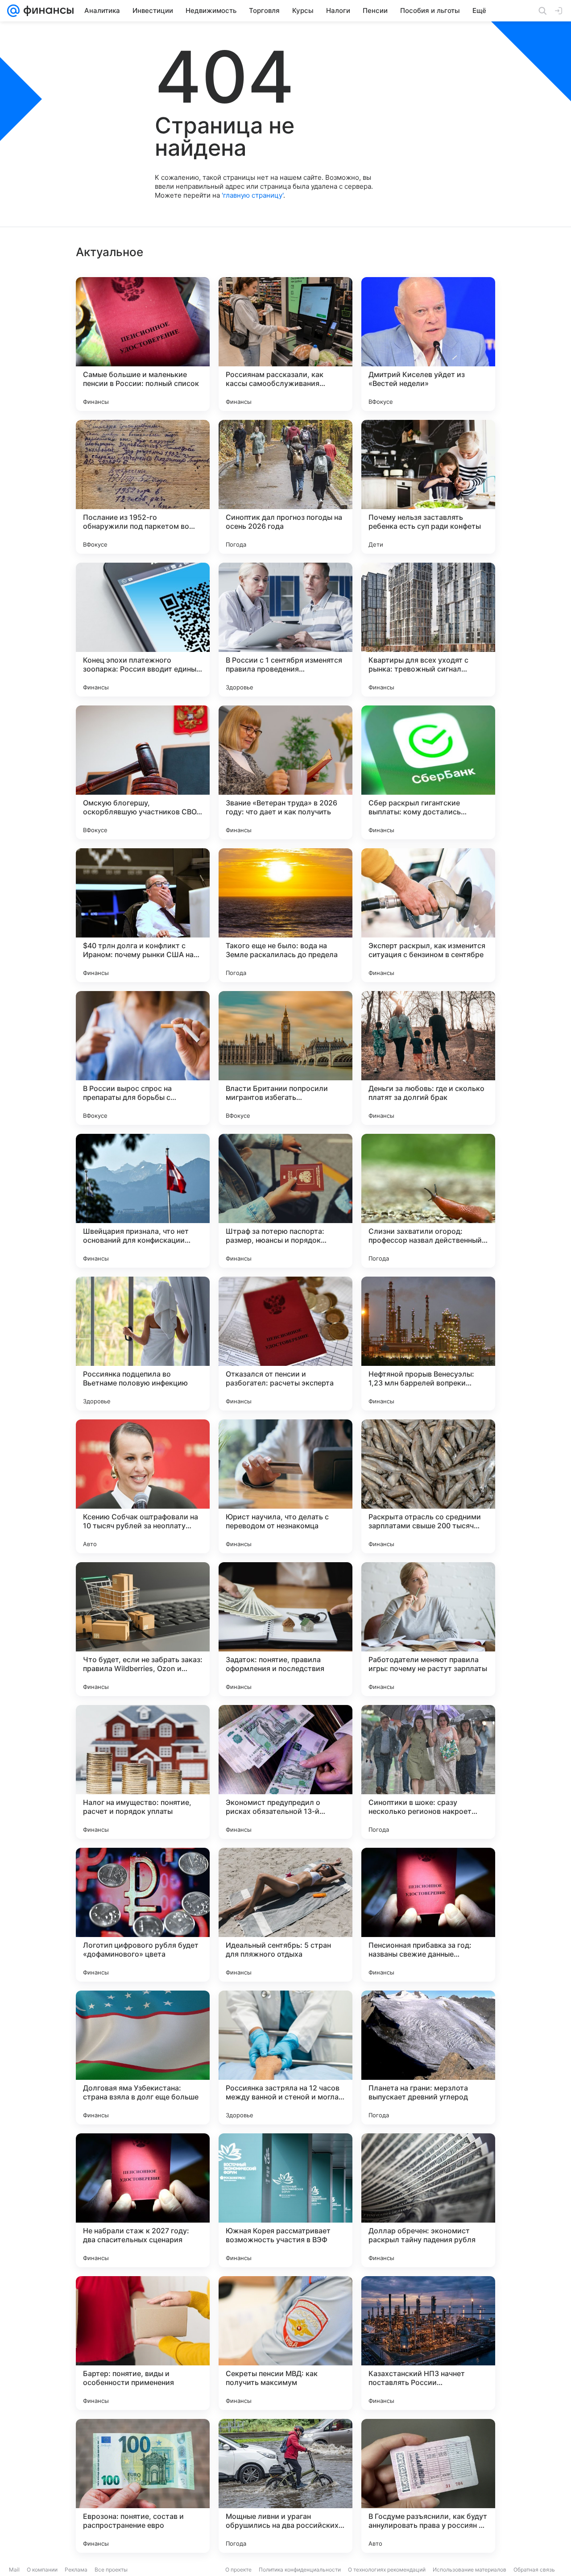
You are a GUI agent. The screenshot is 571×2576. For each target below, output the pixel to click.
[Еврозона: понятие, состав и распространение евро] (143, 2486)
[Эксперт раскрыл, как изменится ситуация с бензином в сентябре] (428, 915)
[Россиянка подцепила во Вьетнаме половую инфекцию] (143, 1344)
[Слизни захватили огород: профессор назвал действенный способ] (428, 1201)
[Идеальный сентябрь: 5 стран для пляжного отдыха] (285, 1915)
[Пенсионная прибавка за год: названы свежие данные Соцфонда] (428, 1915)
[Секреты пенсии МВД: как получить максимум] (285, 2343)
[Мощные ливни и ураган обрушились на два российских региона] (285, 2486)
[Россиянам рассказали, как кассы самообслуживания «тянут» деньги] (285, 344)
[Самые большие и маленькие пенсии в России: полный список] (143, 344)
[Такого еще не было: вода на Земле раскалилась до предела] (285, 915)
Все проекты (111, 2570)
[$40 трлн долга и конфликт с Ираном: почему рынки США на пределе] (143, 915)
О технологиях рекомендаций (387, 2570)
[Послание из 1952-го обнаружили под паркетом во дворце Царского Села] (143, 487)
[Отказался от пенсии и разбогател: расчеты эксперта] (285, 1344)
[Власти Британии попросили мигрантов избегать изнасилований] (285, 1058)
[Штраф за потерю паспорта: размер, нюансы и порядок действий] (285, 1201)
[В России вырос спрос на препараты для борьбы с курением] (143, 1058)
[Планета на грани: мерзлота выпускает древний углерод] (428, 2057)
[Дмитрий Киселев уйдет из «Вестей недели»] (428, 344)
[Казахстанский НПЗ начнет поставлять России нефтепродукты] (428, 2343)
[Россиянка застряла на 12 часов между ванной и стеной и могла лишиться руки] (285, 2057)
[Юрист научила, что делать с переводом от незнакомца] (285, 1486)
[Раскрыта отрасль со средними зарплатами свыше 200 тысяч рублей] (428, 1486)
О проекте (238, 2570)
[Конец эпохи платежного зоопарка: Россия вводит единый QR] (143, 630)
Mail (14, 2570)
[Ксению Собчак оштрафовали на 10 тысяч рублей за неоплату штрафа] (143, 1486)
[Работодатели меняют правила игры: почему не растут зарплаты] (428, 1629)
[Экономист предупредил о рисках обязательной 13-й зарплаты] (285, 1772)
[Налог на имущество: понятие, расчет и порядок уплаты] (143, 1772)
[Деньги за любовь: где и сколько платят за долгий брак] (428, 1058)
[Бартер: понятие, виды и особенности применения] (143, 2343)
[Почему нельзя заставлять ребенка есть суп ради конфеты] (428, 487)
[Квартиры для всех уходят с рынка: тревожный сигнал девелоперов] (428, 630)
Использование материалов (470, 2570)
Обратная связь (534, 2570)
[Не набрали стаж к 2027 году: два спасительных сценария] (143, 2200)
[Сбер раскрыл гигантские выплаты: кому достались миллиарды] (428, 772)
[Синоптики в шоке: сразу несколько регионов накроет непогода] (428, 1772)
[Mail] (13, 11)
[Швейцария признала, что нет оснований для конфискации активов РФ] (143, 1201)
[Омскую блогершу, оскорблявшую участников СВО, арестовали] (143, 772)
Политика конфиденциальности (300, 2570)
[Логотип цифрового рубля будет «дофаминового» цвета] (143, 1915)
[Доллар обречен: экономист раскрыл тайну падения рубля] (428, 2200)
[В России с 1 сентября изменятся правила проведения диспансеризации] (285, 630)
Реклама (76, 2570)
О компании (42, 2570)
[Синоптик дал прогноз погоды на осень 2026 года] (285, 487)
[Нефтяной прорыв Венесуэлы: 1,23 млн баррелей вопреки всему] (428, 1344)
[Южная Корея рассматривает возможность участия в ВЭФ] (285, 2200)
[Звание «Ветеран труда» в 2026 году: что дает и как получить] (285, 772)
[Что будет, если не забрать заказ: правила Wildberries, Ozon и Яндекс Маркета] (143, 1629)
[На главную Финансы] (47, 11)
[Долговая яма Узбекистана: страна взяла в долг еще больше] (143, 2057)
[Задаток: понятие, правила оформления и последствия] (285, 1629)
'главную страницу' (252, 195)
